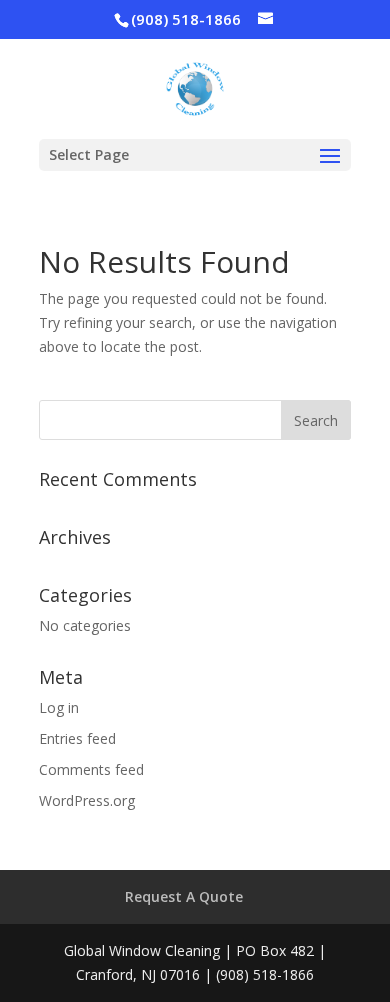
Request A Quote (184, 896)
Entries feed (77, 738)
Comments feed (91, 769)
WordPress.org (87, 800)
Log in (59, 707)
